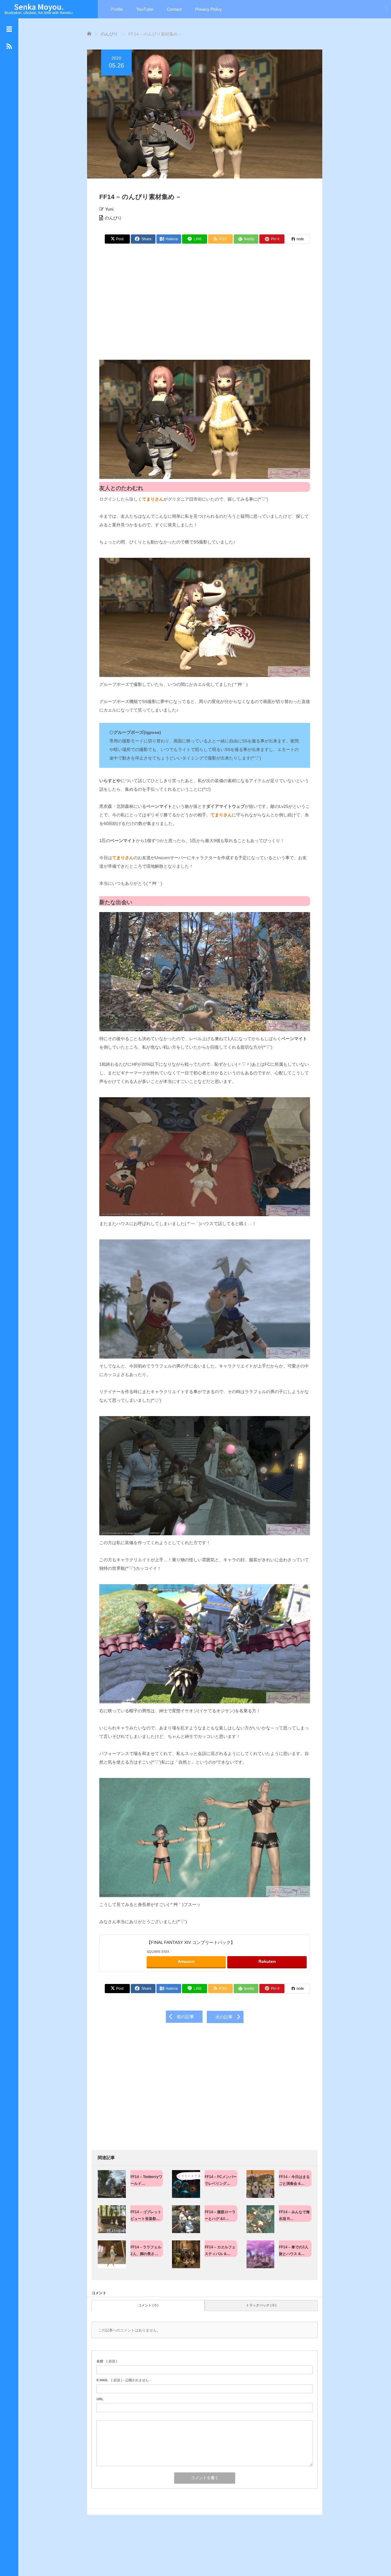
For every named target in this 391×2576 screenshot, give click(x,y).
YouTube (145, 9)
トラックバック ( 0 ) (261, 2305)
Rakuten (267, 1961)
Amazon (186, 1961)
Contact (174, 9)
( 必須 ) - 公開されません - (124, 2380)
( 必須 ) (107, 2361)
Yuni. (110, 209)
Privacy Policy (208, 9)
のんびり (113, 218)
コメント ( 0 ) (148, 2305)
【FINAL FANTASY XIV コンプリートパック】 (191, 1942)
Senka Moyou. (39, 7)
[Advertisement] (205, 305)
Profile (117, 9)
